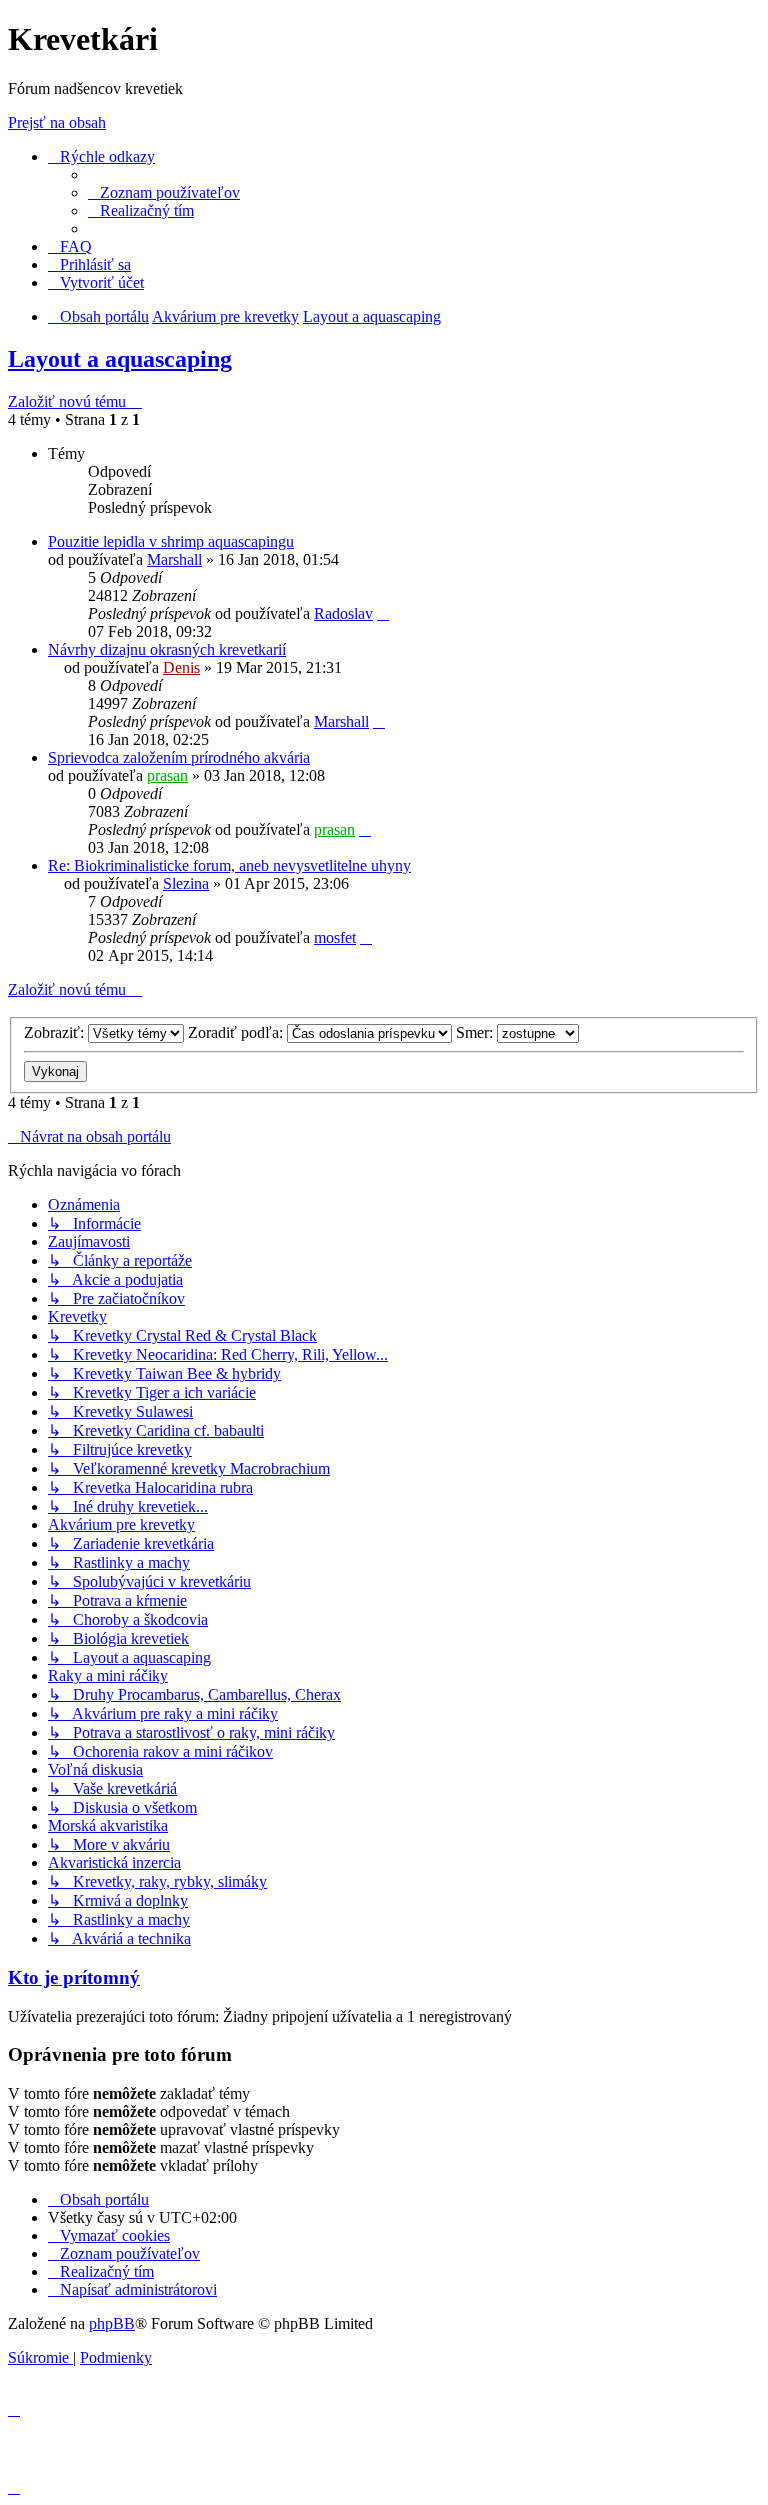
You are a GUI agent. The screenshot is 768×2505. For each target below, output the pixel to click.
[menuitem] (164, 192)
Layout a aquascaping (120, 359)
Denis (181, 667)
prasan (167, 775)
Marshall (174, 559)
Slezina (186, 883)
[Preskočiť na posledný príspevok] (383, 613)
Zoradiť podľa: (237, 1032)
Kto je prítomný (74, 1977)
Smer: (476, 1032)
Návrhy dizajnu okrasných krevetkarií (167, 649)
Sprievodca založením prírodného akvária (179, 757)
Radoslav (343, 613)
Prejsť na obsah (57, 122)
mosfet (335, 937)
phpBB (112, 2323)
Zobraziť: (56, 1032)
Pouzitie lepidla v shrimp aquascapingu (171, 541)
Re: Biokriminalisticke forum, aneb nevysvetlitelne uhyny (229, 865)
